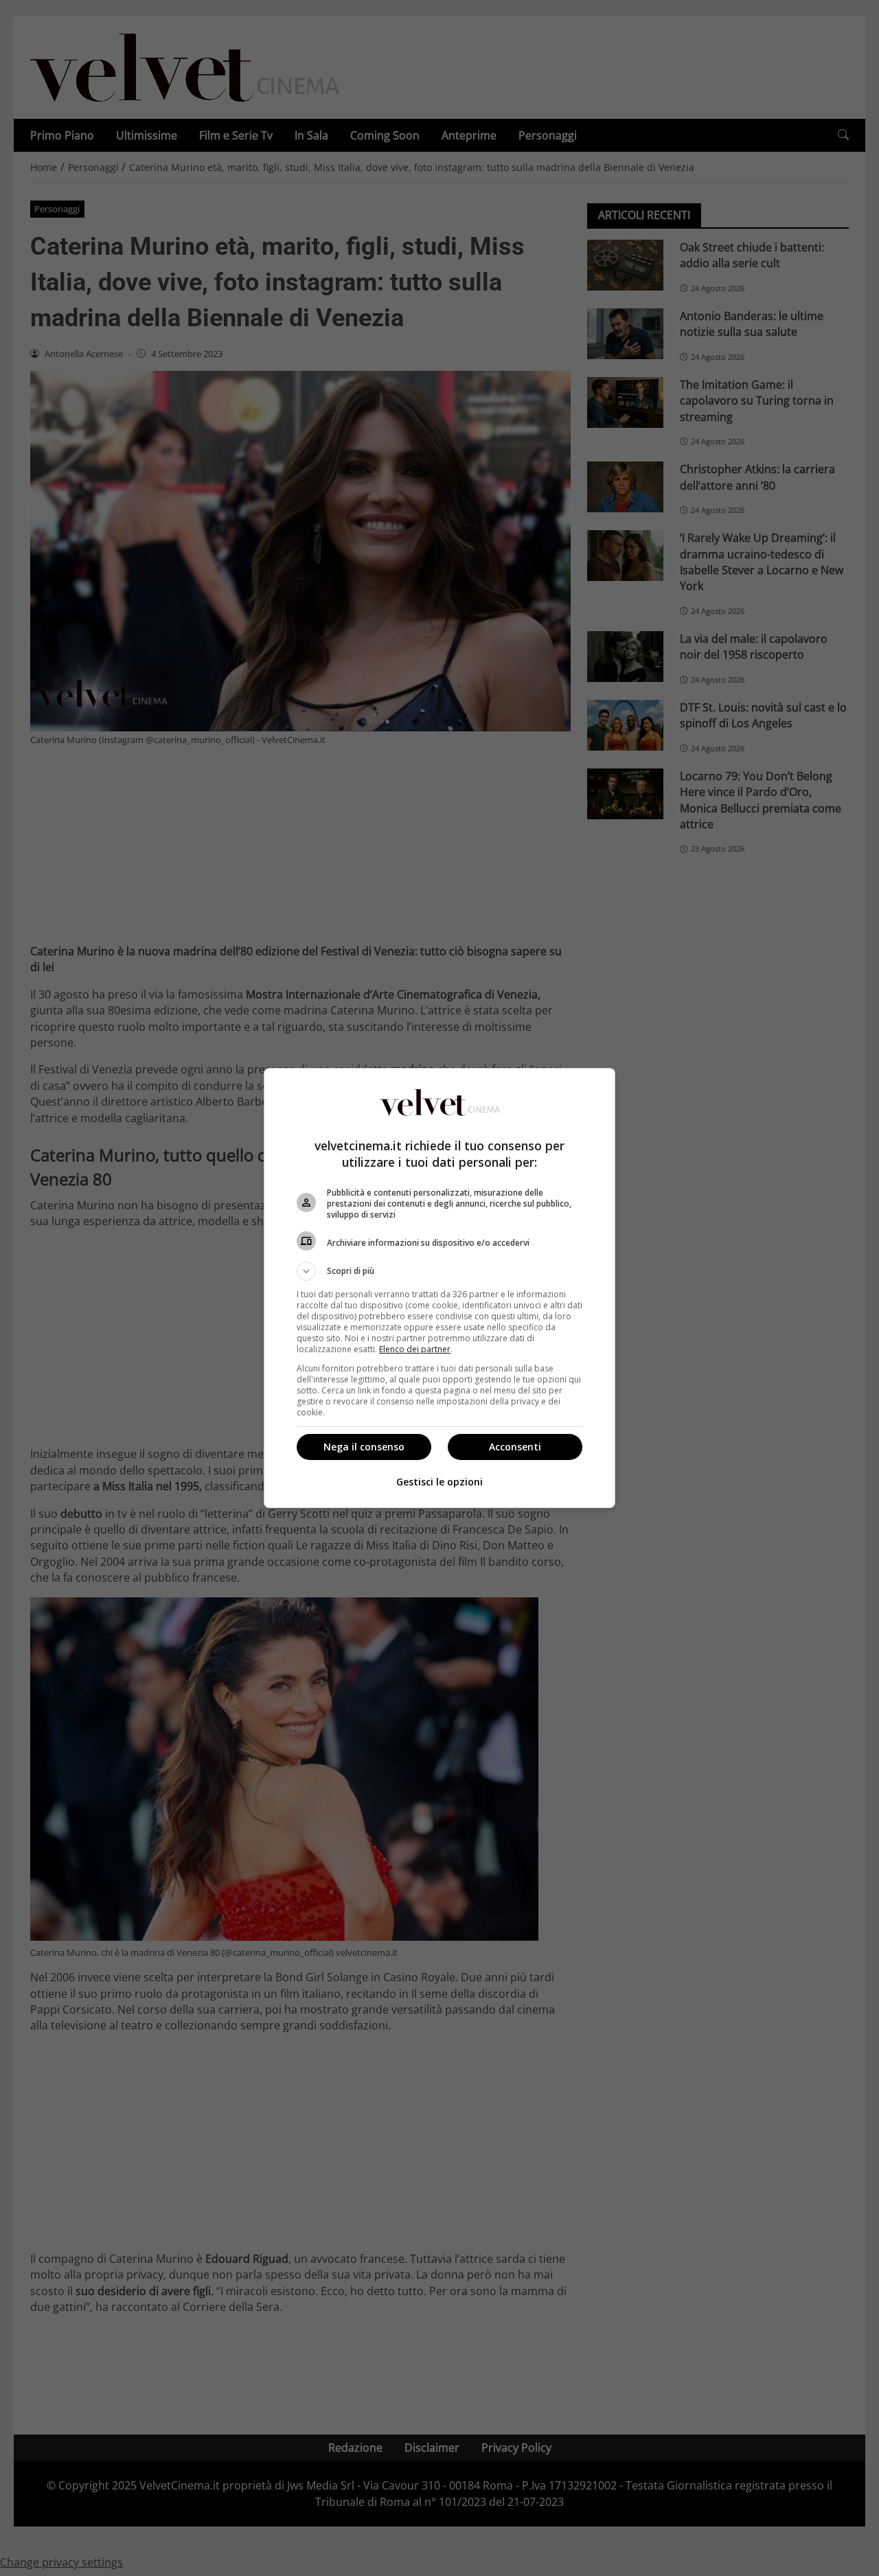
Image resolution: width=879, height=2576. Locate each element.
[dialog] (439, 1288)
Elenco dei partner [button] (415, 1349)
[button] (439, 1271)
